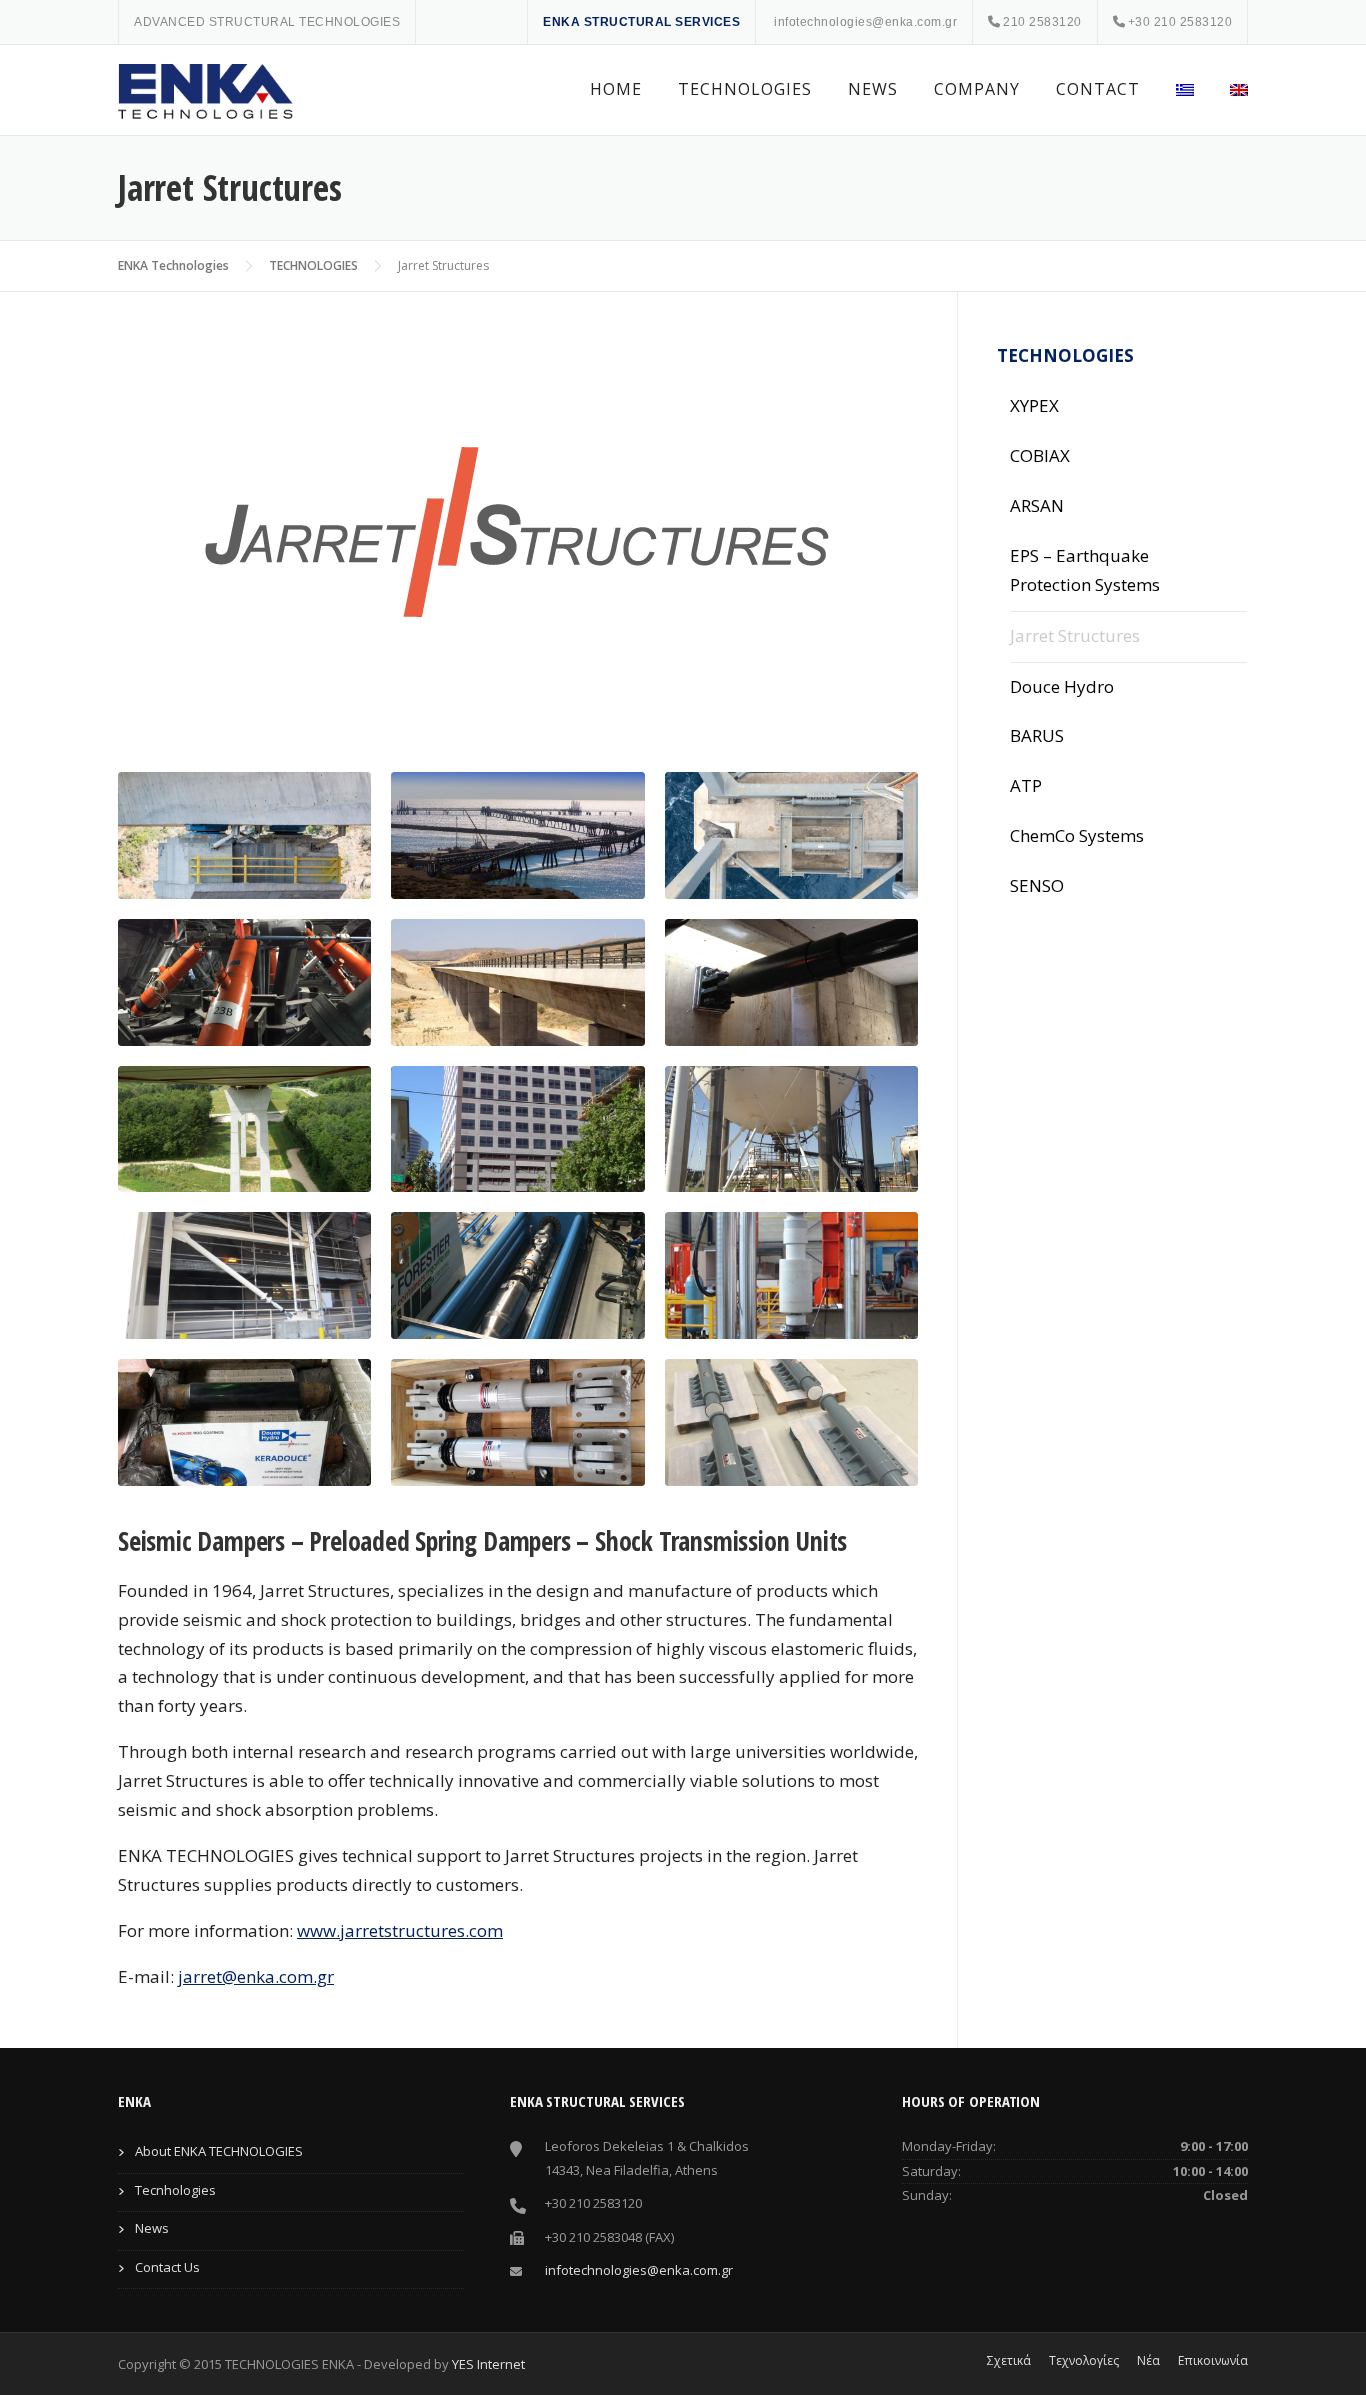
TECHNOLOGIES (745, 89)
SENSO (1037, 885)
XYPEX (1034, 405)
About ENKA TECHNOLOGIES (219, 2151)
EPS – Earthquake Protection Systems (1085, 570)
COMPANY (977, 89)
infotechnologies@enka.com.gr (865, 22)
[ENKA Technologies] (208, 90)
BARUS (1037, 735)
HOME (616, 89)
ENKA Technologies (173, 265)
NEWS (873, 89)
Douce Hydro (1062, 686)
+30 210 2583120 (1180, 22)
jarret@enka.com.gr (256, 1976)
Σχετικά (1009, 2361)
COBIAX (1040, 455)
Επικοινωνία (1213, 2361)
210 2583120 (1042, 22)
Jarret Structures (1075, 635)
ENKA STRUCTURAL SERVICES (641, 22)
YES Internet (488, 2364)
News (152, 2228)
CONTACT (1098, 89)
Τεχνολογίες (1084, 2361)
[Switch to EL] (1185, 90)
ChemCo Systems (1077, 835)
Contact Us (167, 2267)
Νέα (1148, 2361)
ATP (1026, 785)
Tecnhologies (175, 2190)
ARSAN (1037, 505)
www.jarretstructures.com (400, 1930)
